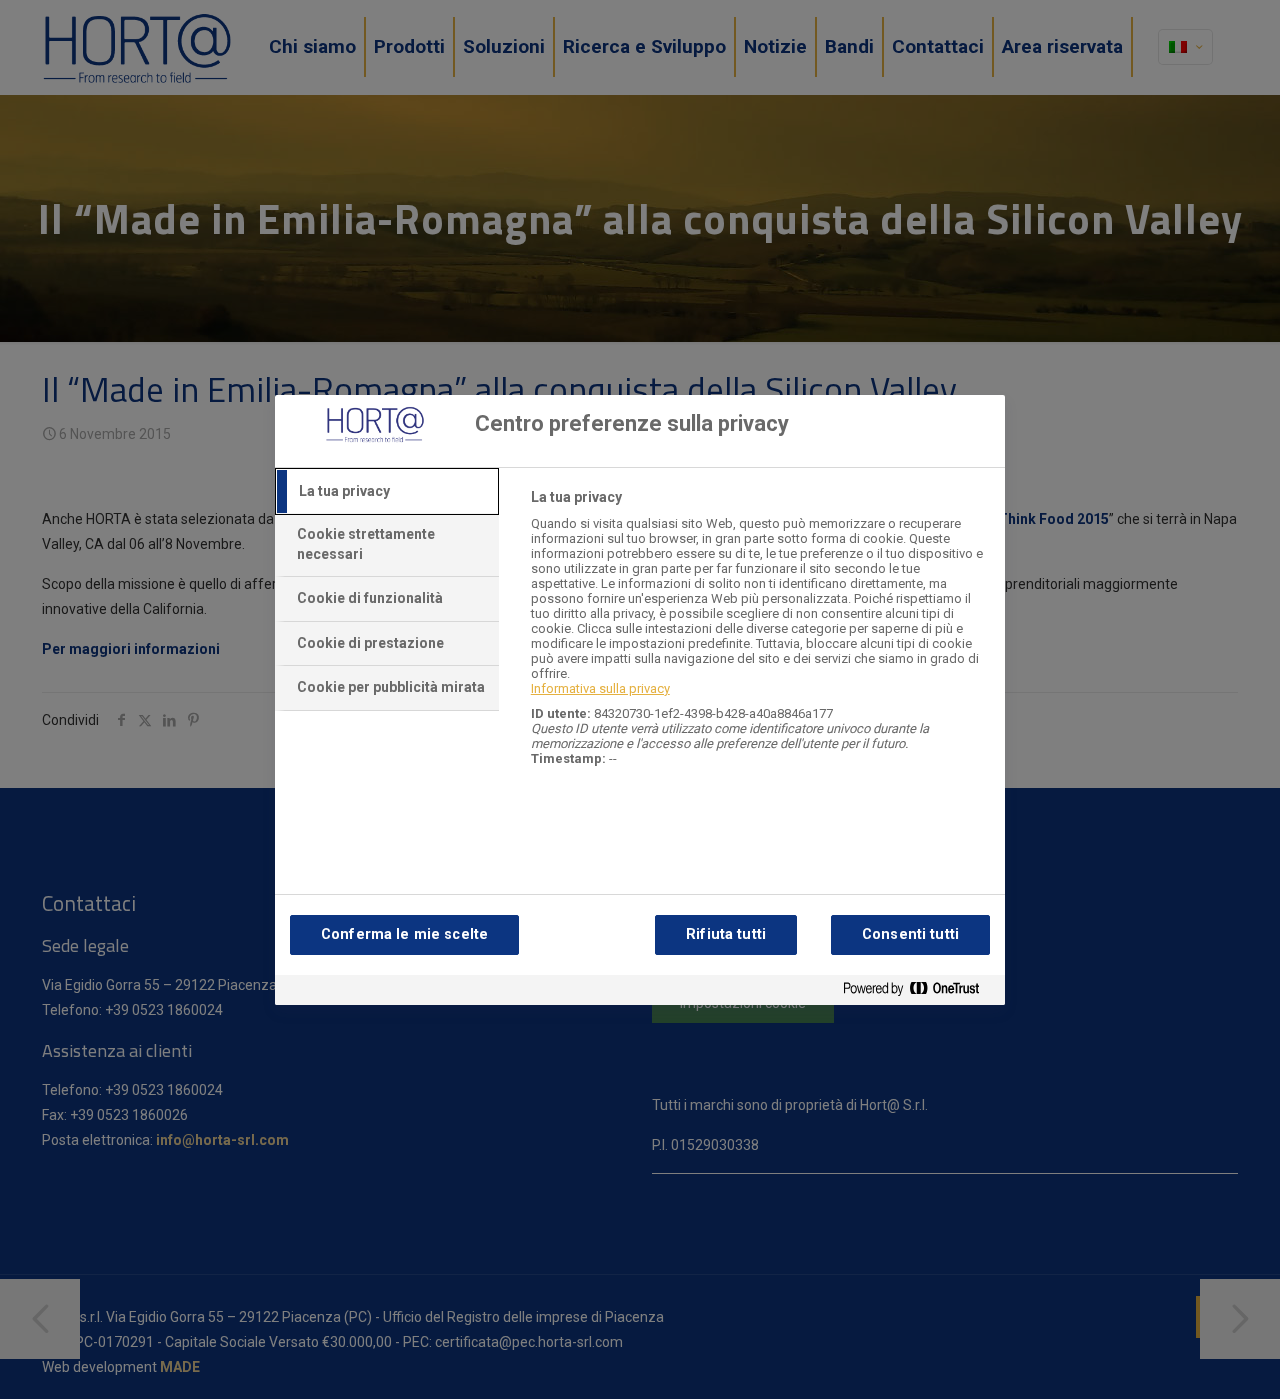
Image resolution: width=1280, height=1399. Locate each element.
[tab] (387, 492)
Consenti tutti (910, 934)
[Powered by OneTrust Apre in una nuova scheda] (919, 992)
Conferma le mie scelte (404, 934)
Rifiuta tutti (726, 934)
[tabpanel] (759, 638)
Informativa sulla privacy (600, 688)
